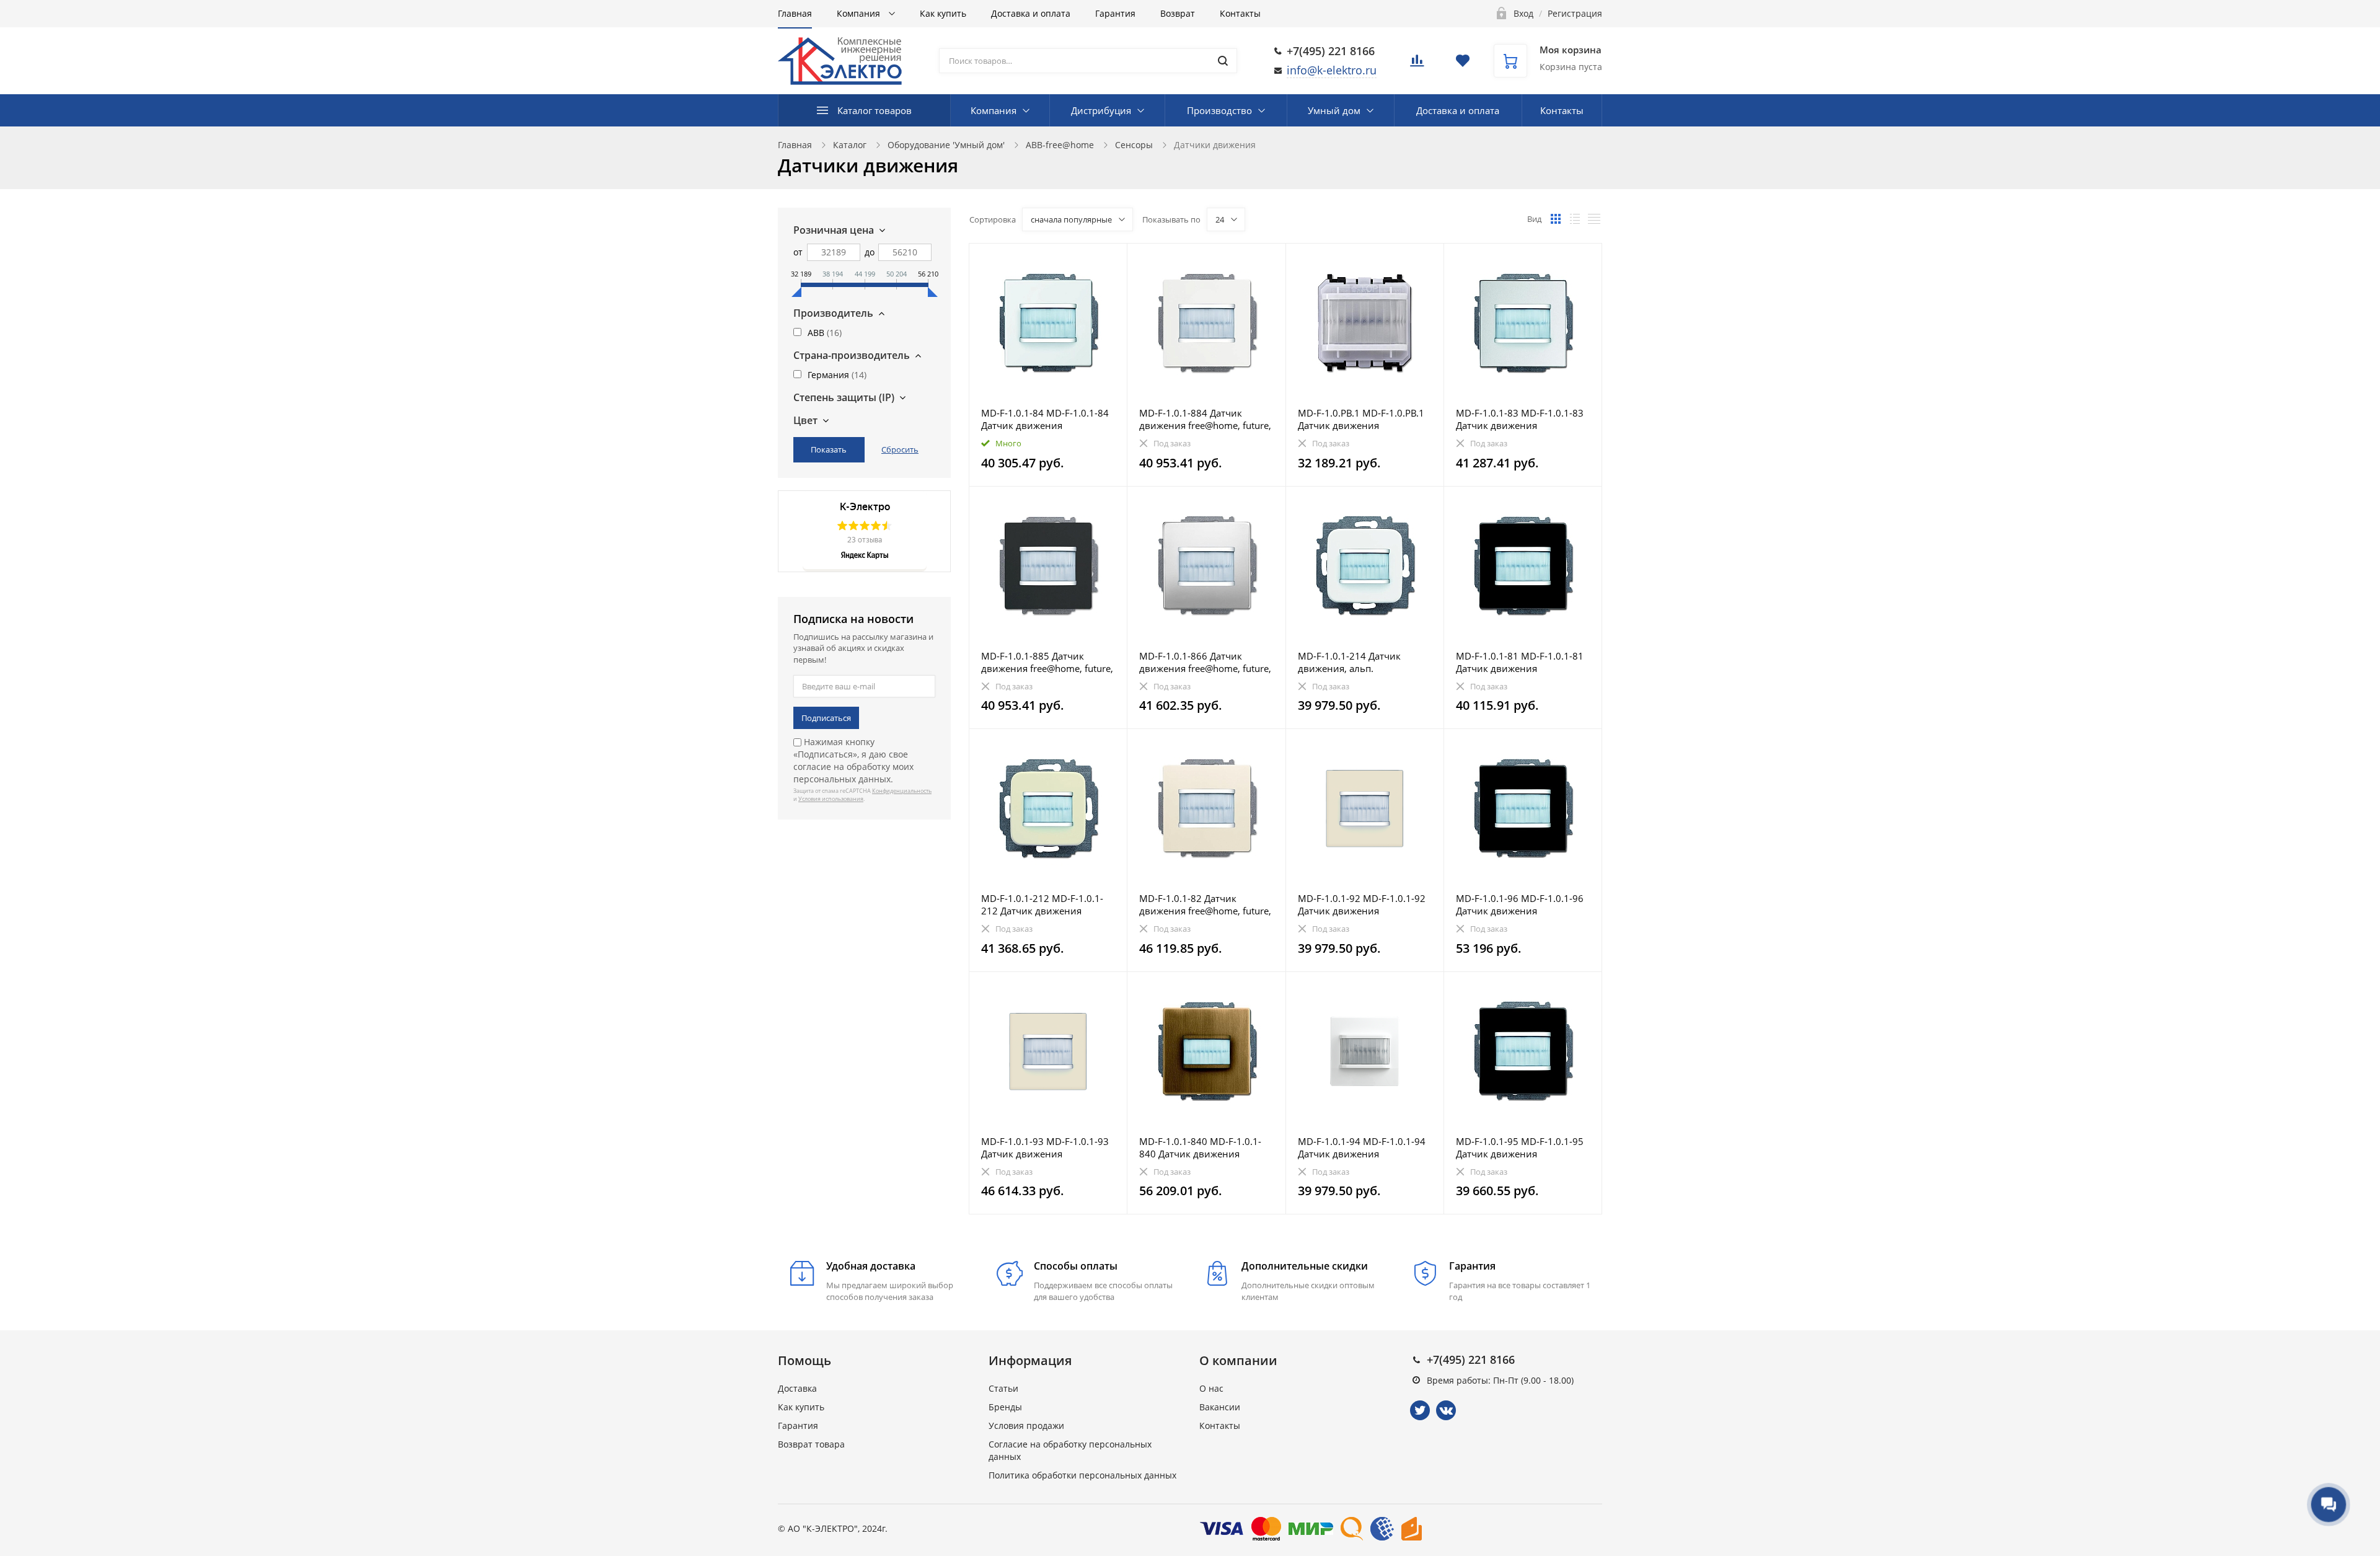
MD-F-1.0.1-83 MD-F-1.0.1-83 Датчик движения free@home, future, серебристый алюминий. (1520, 419)
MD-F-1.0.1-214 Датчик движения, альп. (1349, 662)
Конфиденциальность (902, 791)
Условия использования (831, 799)
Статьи (1003, 1388)
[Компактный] (1594, 219)
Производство (1219, 110)
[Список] (1575, 219)
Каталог (850, 145)
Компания (860, 13)
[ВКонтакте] (1446, 1410)
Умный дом (1334, 110)
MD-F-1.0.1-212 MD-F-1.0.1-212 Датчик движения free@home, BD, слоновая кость (1042, 904)
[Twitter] (1420, 1410)
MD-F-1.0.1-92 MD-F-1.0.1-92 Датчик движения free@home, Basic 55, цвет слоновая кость (1362, 904)
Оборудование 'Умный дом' (946, 145)
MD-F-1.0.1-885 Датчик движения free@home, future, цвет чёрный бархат (1047, 662)
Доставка (797, 1388)
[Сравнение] (1110, 259)
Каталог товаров (875, 110)
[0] (1417, 64)
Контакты (1240, 13)
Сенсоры (1134, 145)
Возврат (1178, 13)
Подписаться (826, 718)
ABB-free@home (1060, 145)
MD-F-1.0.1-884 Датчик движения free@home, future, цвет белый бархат (1205, 419)
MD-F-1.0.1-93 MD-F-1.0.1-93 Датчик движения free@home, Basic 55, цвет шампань (1045, 1147)
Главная (795, 13)
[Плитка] (1556, 219)
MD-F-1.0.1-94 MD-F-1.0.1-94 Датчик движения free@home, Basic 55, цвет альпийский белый (1362, 1147)
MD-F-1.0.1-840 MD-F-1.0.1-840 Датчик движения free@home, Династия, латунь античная (1200, 1147)
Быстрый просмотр (1048, 323)
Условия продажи (1026, 1426)
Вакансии (1220, 1407)
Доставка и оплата (1031, 13)
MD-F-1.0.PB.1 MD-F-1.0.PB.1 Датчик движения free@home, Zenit (1361, 419)
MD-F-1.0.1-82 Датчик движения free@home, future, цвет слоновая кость (1205, 904)
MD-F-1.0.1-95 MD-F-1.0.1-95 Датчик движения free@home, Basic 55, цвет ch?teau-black (1522, 1147)
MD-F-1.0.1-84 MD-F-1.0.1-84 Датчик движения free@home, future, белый (1045, 419)
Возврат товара (811, 1444)
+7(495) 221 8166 (1331, 51)
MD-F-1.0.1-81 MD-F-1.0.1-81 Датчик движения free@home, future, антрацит (1520, 662)
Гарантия (1115, 13)
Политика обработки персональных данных (1082, 1475)
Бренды (1005, 1407)
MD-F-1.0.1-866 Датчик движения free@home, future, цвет (1205, 662)
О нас (1211, 1388)
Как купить (943, 13)
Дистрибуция (1101, 110)
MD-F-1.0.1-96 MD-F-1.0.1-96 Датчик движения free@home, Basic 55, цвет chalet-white (1520, 904)
